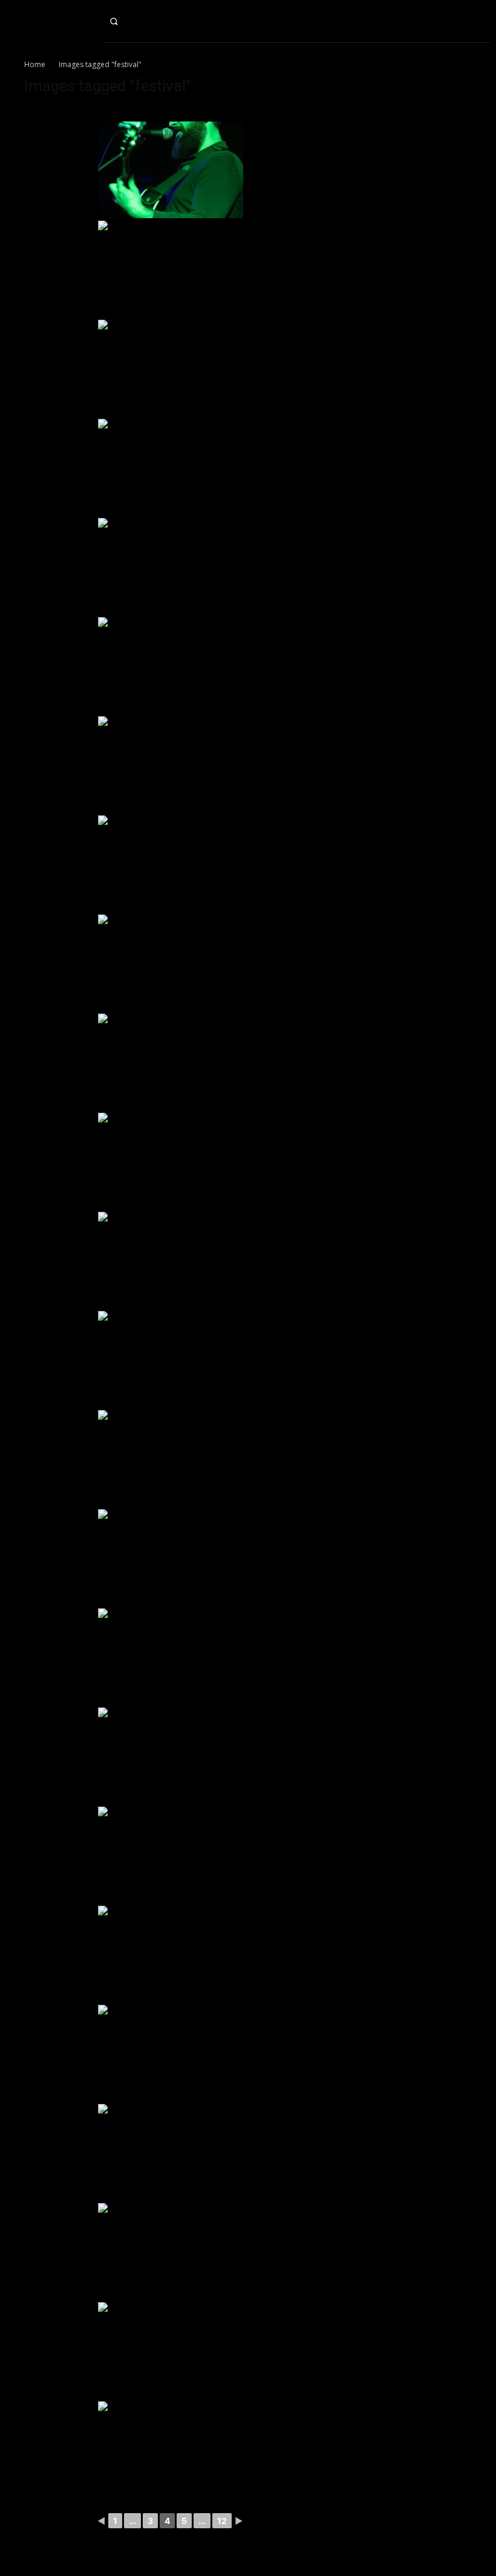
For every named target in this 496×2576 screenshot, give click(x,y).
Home (35, 64)
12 (222, 2521)
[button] (124, 21)
